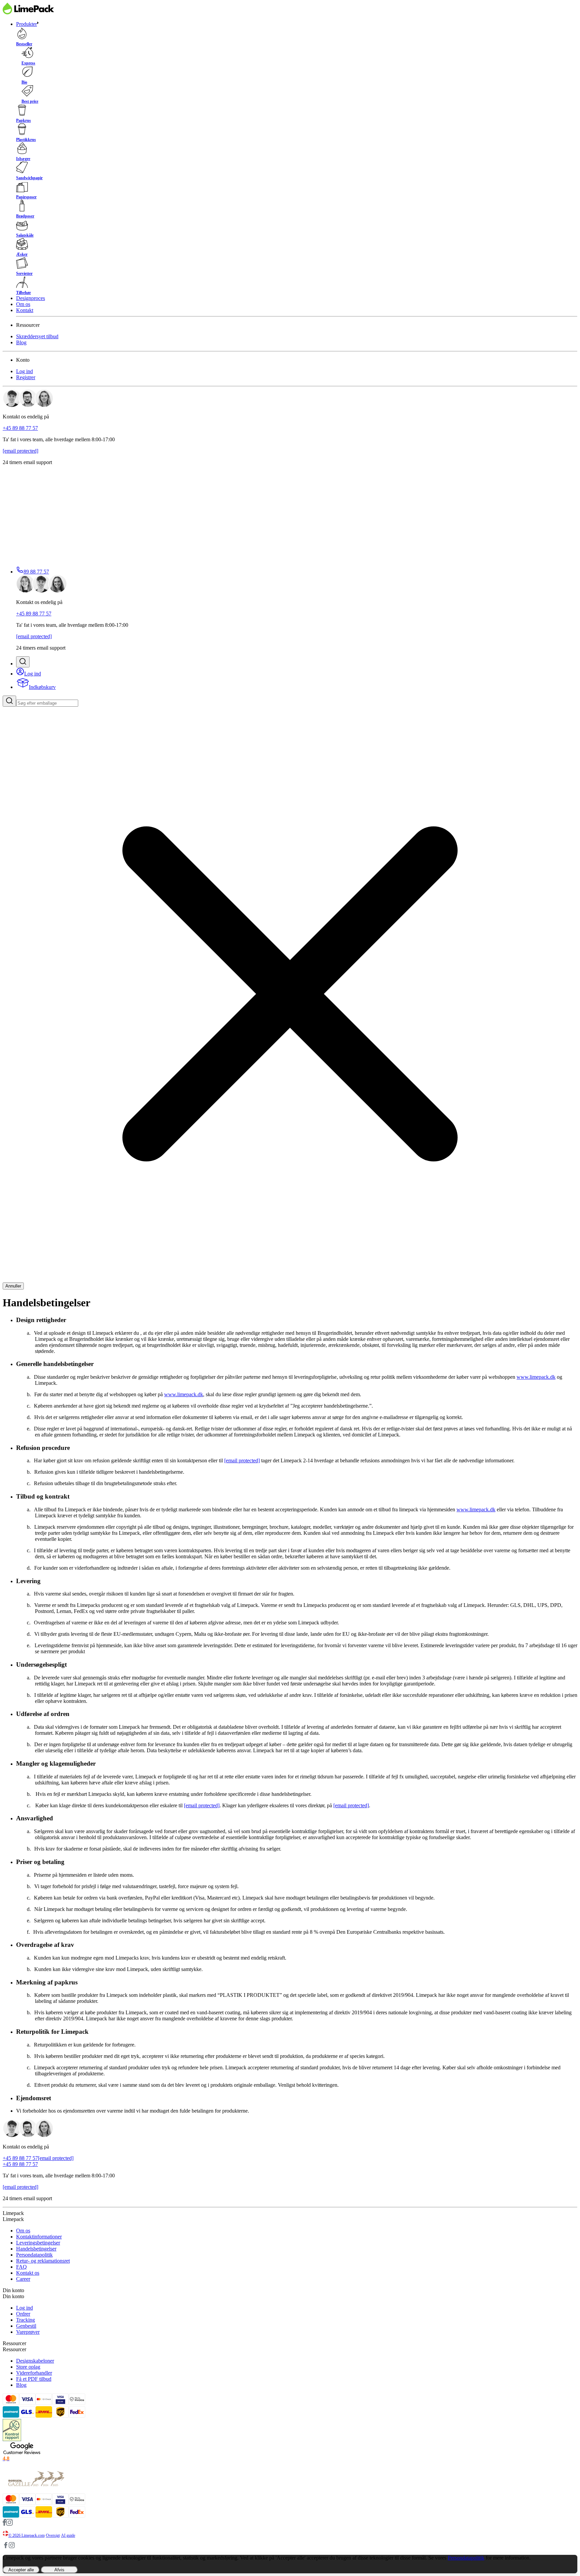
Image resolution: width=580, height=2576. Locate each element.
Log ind (25, 371)
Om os (23, 304)
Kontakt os (28, 2273)
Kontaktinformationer (39, 2237)
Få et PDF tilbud (34, 2379)
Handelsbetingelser (36, 2249)
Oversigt (53, 2535)
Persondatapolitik (34, 2255)
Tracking (26, 2320)
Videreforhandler (34, 2373)
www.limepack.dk (536, 1377)
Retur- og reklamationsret (43, 2261)
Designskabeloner (35, 2361)
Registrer (26, 377)
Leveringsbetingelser (38, 2243)
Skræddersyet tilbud (37, 336)
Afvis (59, 2570)
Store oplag (28, 2367)
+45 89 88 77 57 (20, 428)
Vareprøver (28, 2332)
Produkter (27, 24)
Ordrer (23, 2314)
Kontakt (25, 310)
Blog (21, 342)
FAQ (21, 2267)
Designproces (31, 298)
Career (23, 2279)
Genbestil (26, 2326)
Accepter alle (21, 2570)
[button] (23, 662)
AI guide (68, 2535)
